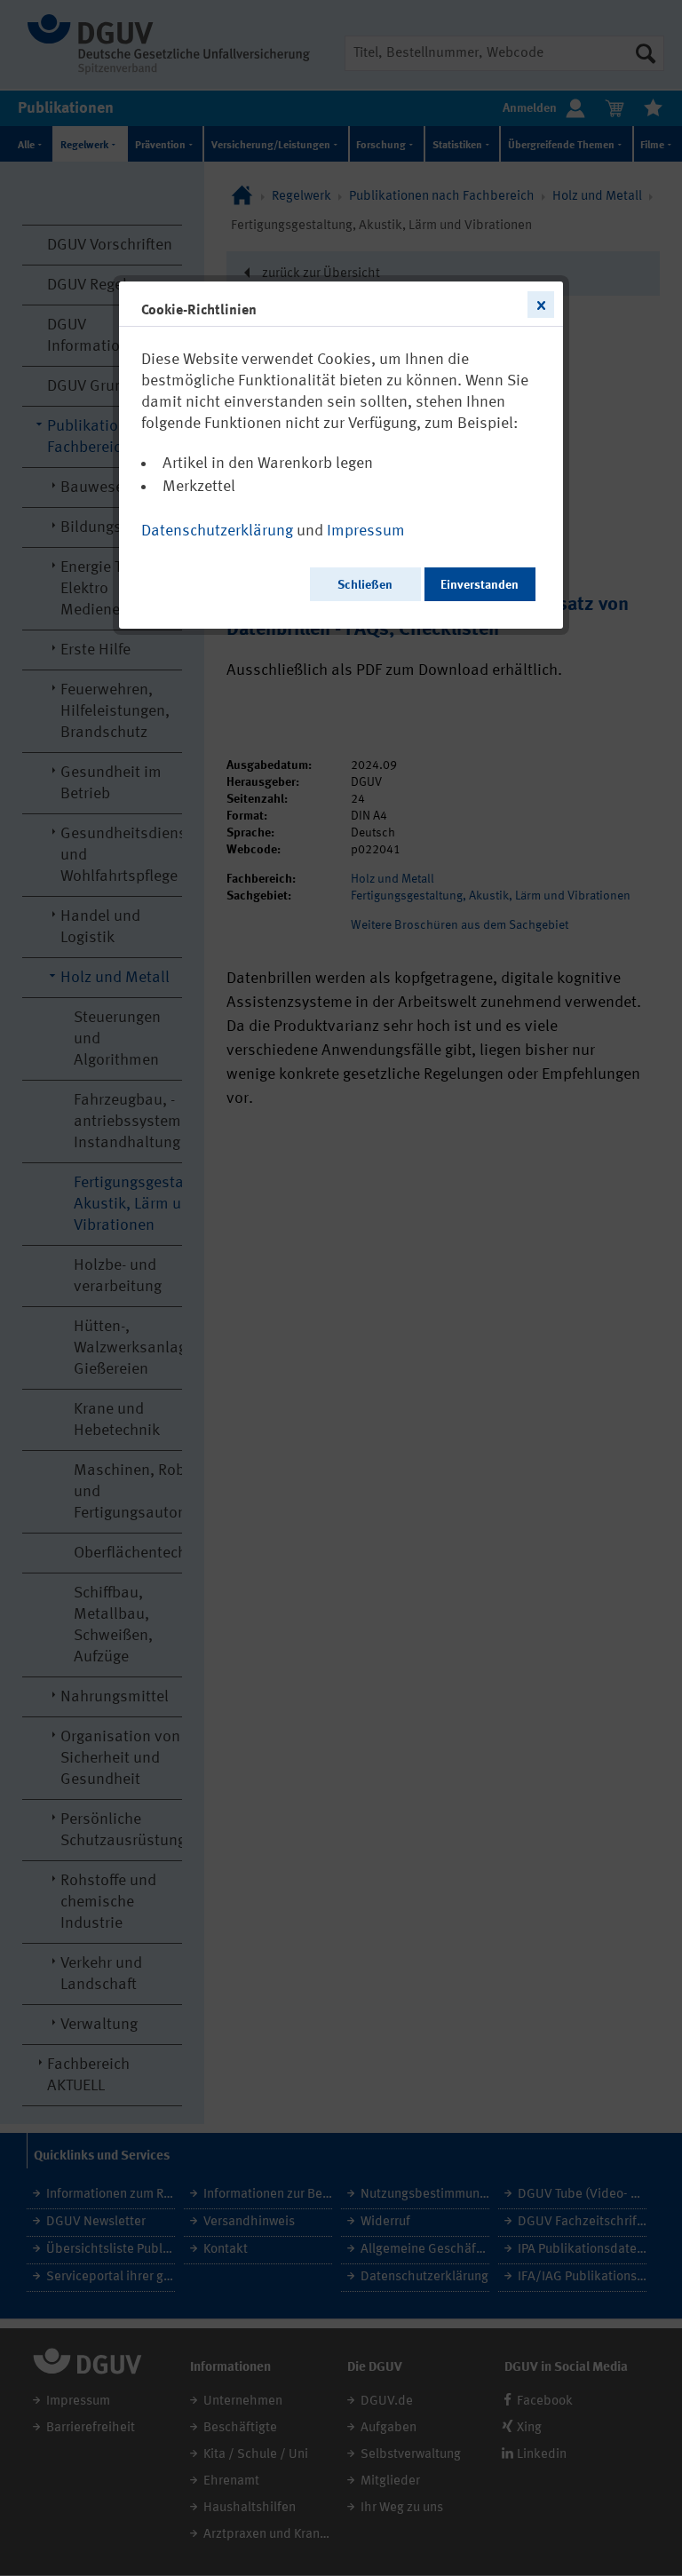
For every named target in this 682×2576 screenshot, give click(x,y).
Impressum (366, 531)
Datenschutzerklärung (217, 531)
